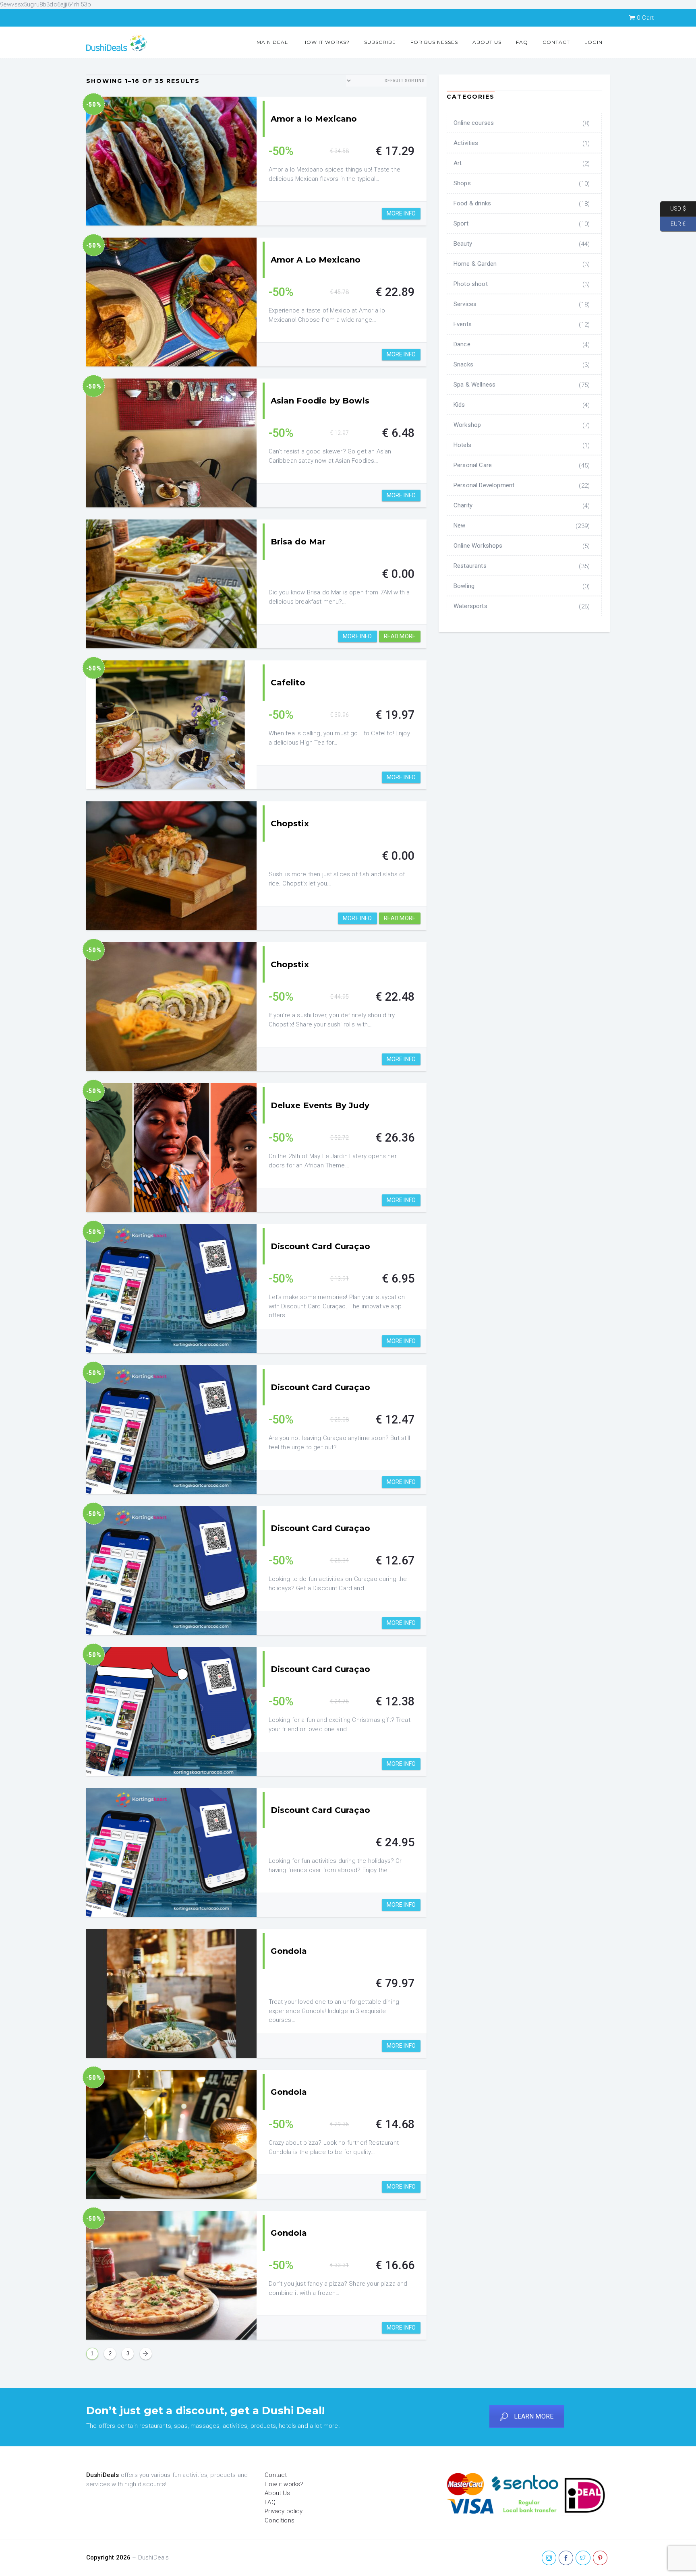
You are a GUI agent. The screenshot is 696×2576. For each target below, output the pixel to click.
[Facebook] (566, 2558)
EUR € (673, 223)
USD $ (673, 209)
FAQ (522, 42)
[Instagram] (549, 2558)
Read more (400, 636)
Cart (645, 18)
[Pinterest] (600, 2558)
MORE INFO (401, 213)
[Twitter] (583, 2558)
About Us (487, 42)
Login (593, 42)
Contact (556, 42)
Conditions (280, 2520)
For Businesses (434, 42)
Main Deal (272, 42)
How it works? (326, 42)
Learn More (534, 2416)
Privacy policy (284, 2511)
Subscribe (380, 42)
